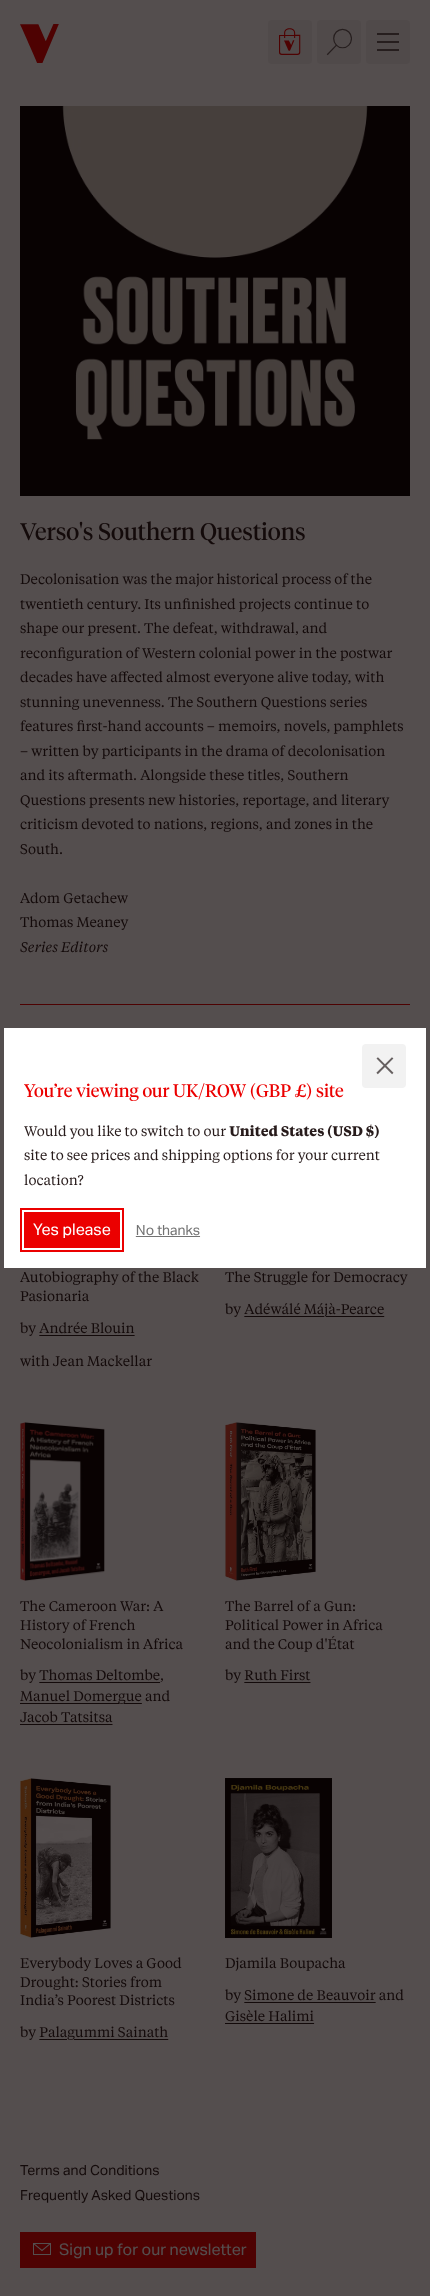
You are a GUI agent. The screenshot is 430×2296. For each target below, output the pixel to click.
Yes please (72, 1229)
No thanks (168, 1230)
